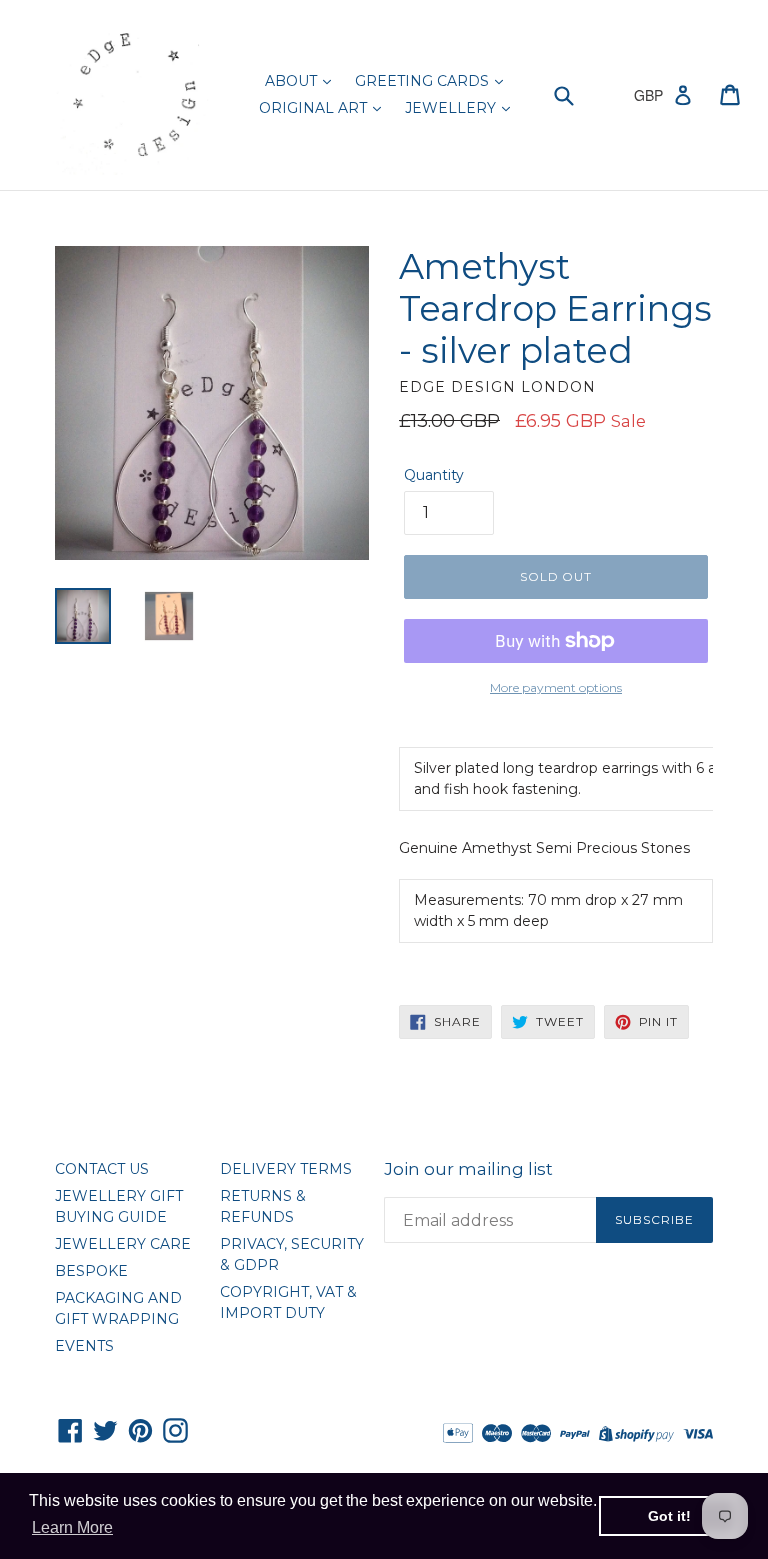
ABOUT (293, 81)
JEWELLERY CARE (123, 1244)
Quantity (434, 475)
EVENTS (84, 1346)
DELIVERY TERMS (286, 1169)
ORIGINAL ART (315, 108)
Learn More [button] (72, 1527)
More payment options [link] (556, 687)
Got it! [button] (669, 1516)
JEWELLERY (452, 108)
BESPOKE (91, 1271)
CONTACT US (102, 1169)
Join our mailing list (468, 1169)
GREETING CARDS (424, 81)
